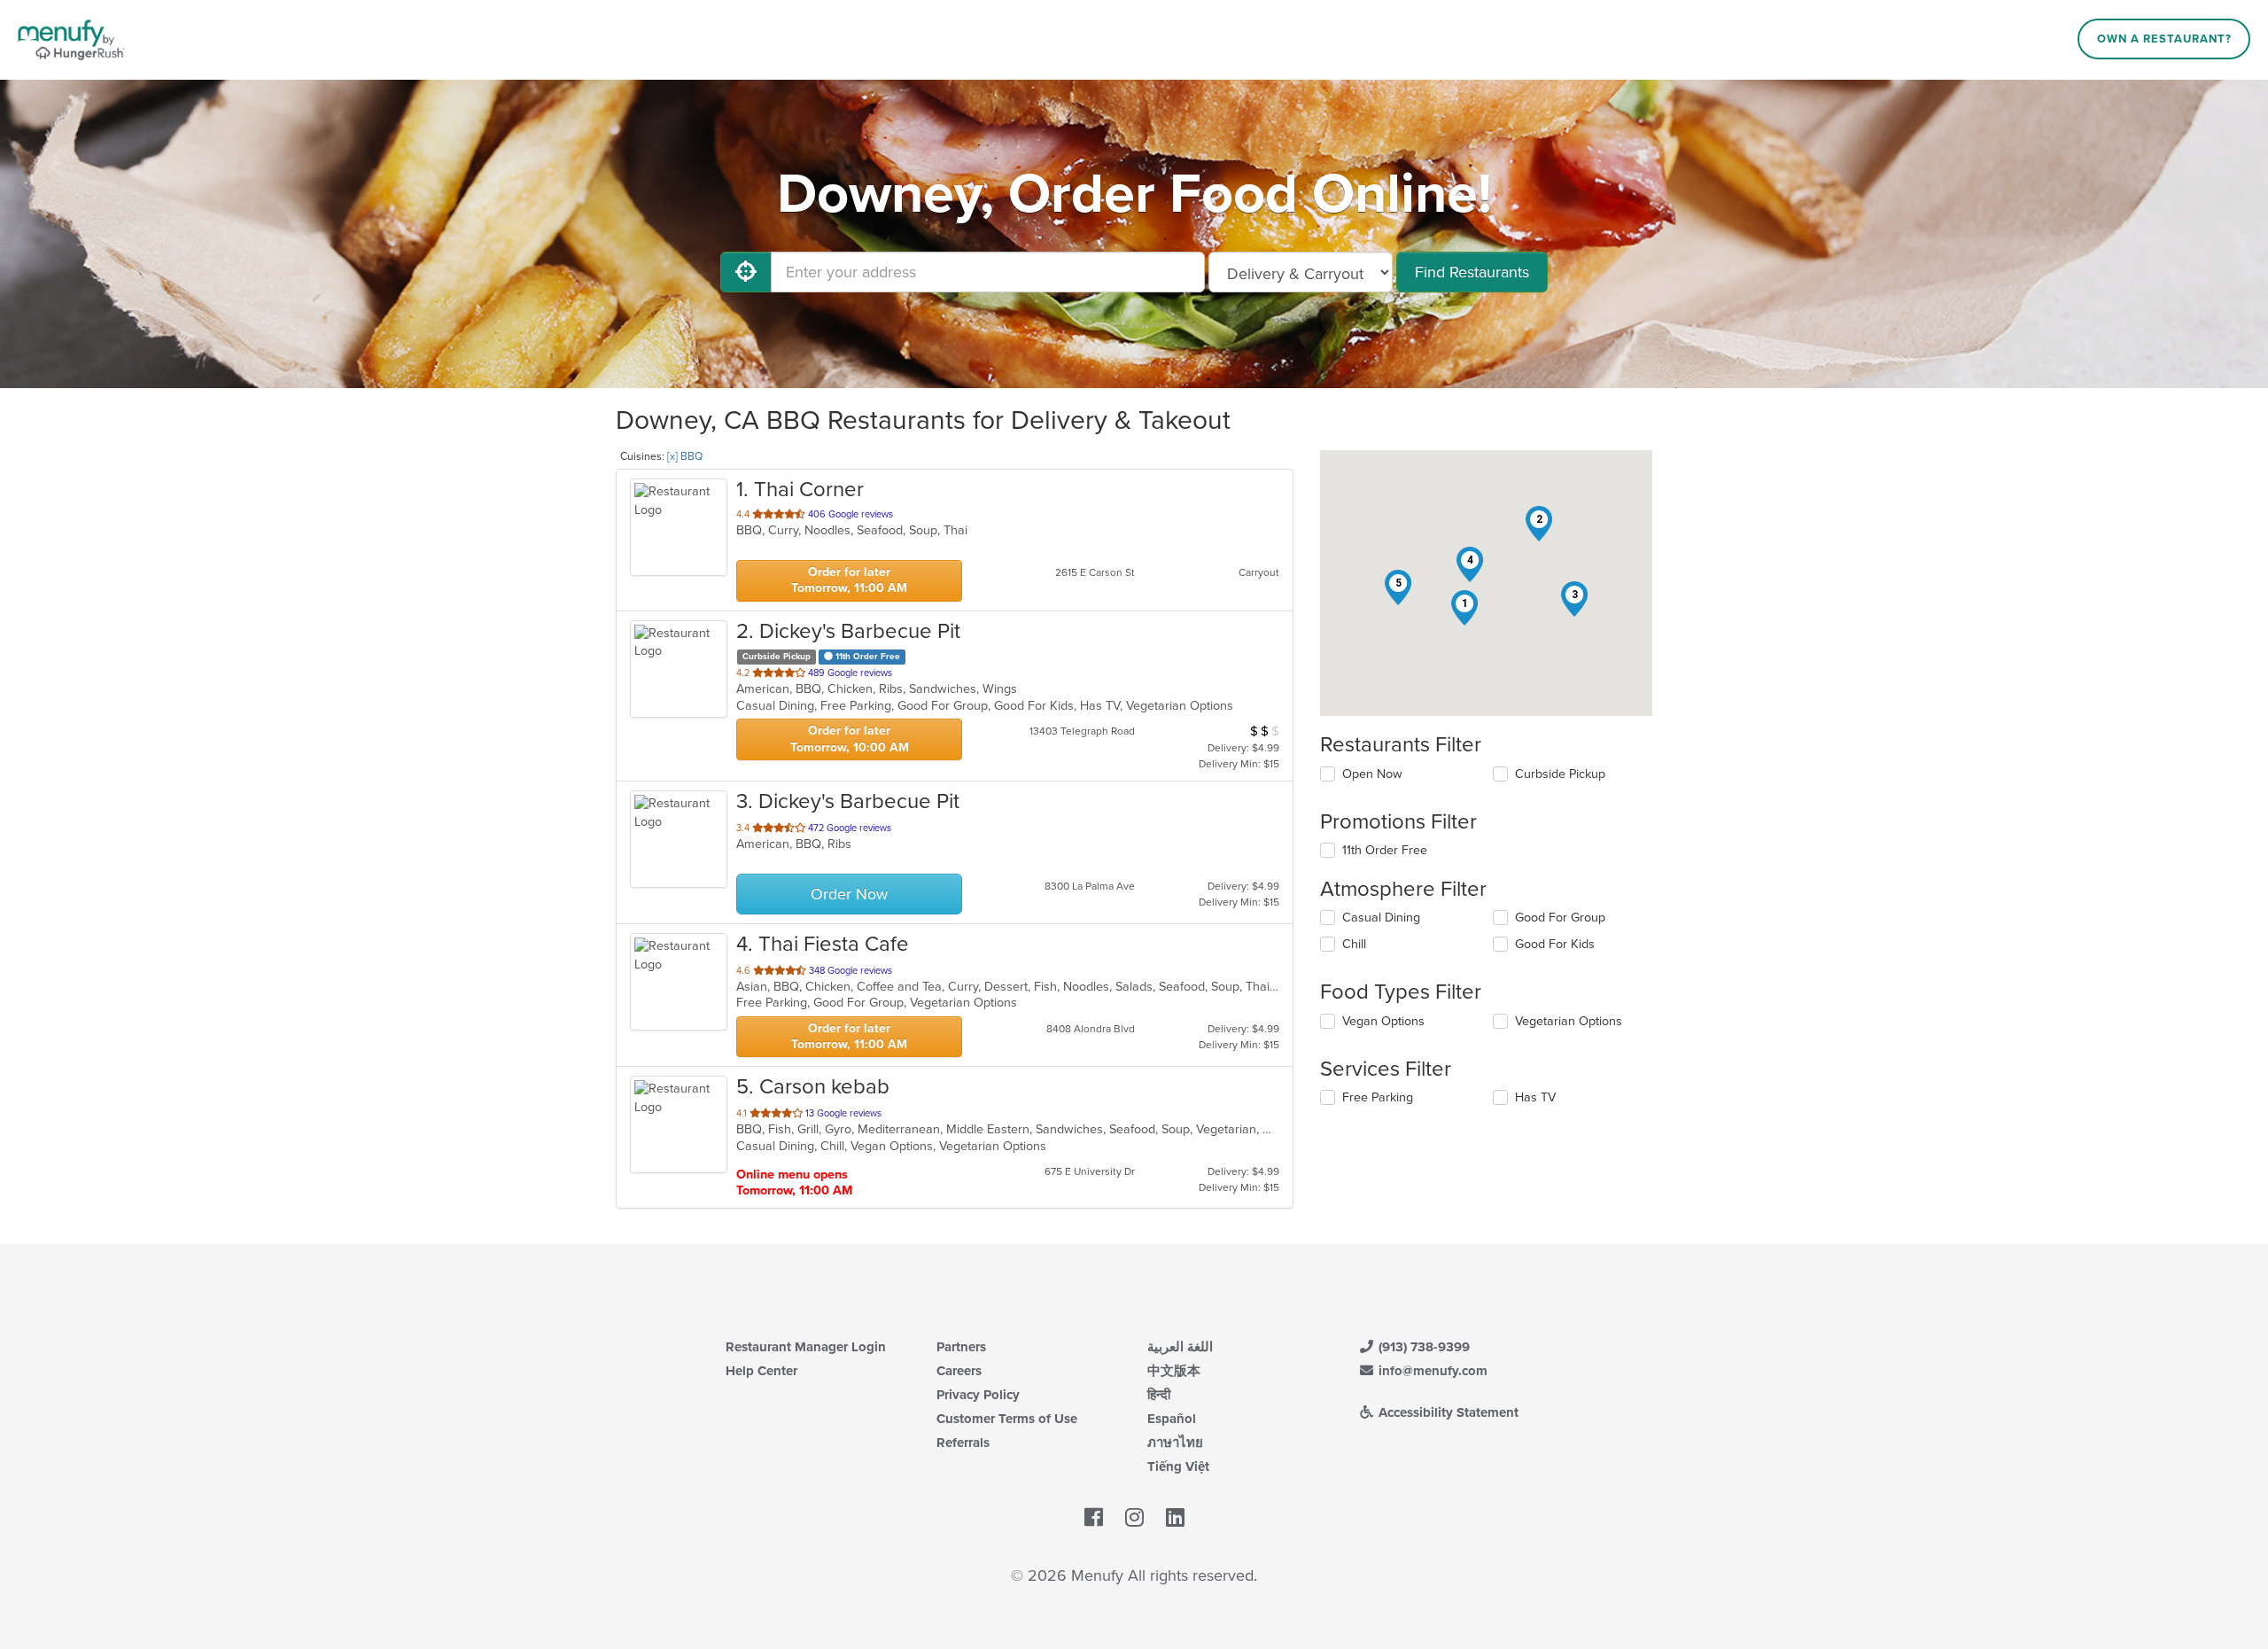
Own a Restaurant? (2164, 39)
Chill (1354, 944)
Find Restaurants (1472, 272)
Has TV (1535, 1097)
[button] (1464, 608)
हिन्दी (1159, 1395)
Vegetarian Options (1569, 1021)
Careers (959, 1371)
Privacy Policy (978, 1395)
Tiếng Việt (1178, 1466)
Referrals (963, 1443)
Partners (961, 1347)
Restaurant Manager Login (806, 1347)
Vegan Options (1383, 1021)
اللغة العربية (1180, 1347)
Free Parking (1378, 1097)
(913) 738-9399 (1422, 1347)
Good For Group (1560, 918)
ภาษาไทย (1175, 1443)
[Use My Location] (746, 272)
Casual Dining (1381, 918)
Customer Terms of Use (1007, 1419)
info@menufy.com (1431, 1371)
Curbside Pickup (1560, 774)
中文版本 (1174, 1371)
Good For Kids (1555, 944)
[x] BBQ (685, 456)
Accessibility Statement (1447, 1412)
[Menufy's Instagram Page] (1134, 1518)
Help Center (761, 1371)
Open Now (1372, 774)
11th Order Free (1385, 850)
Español (1172, 1419)
